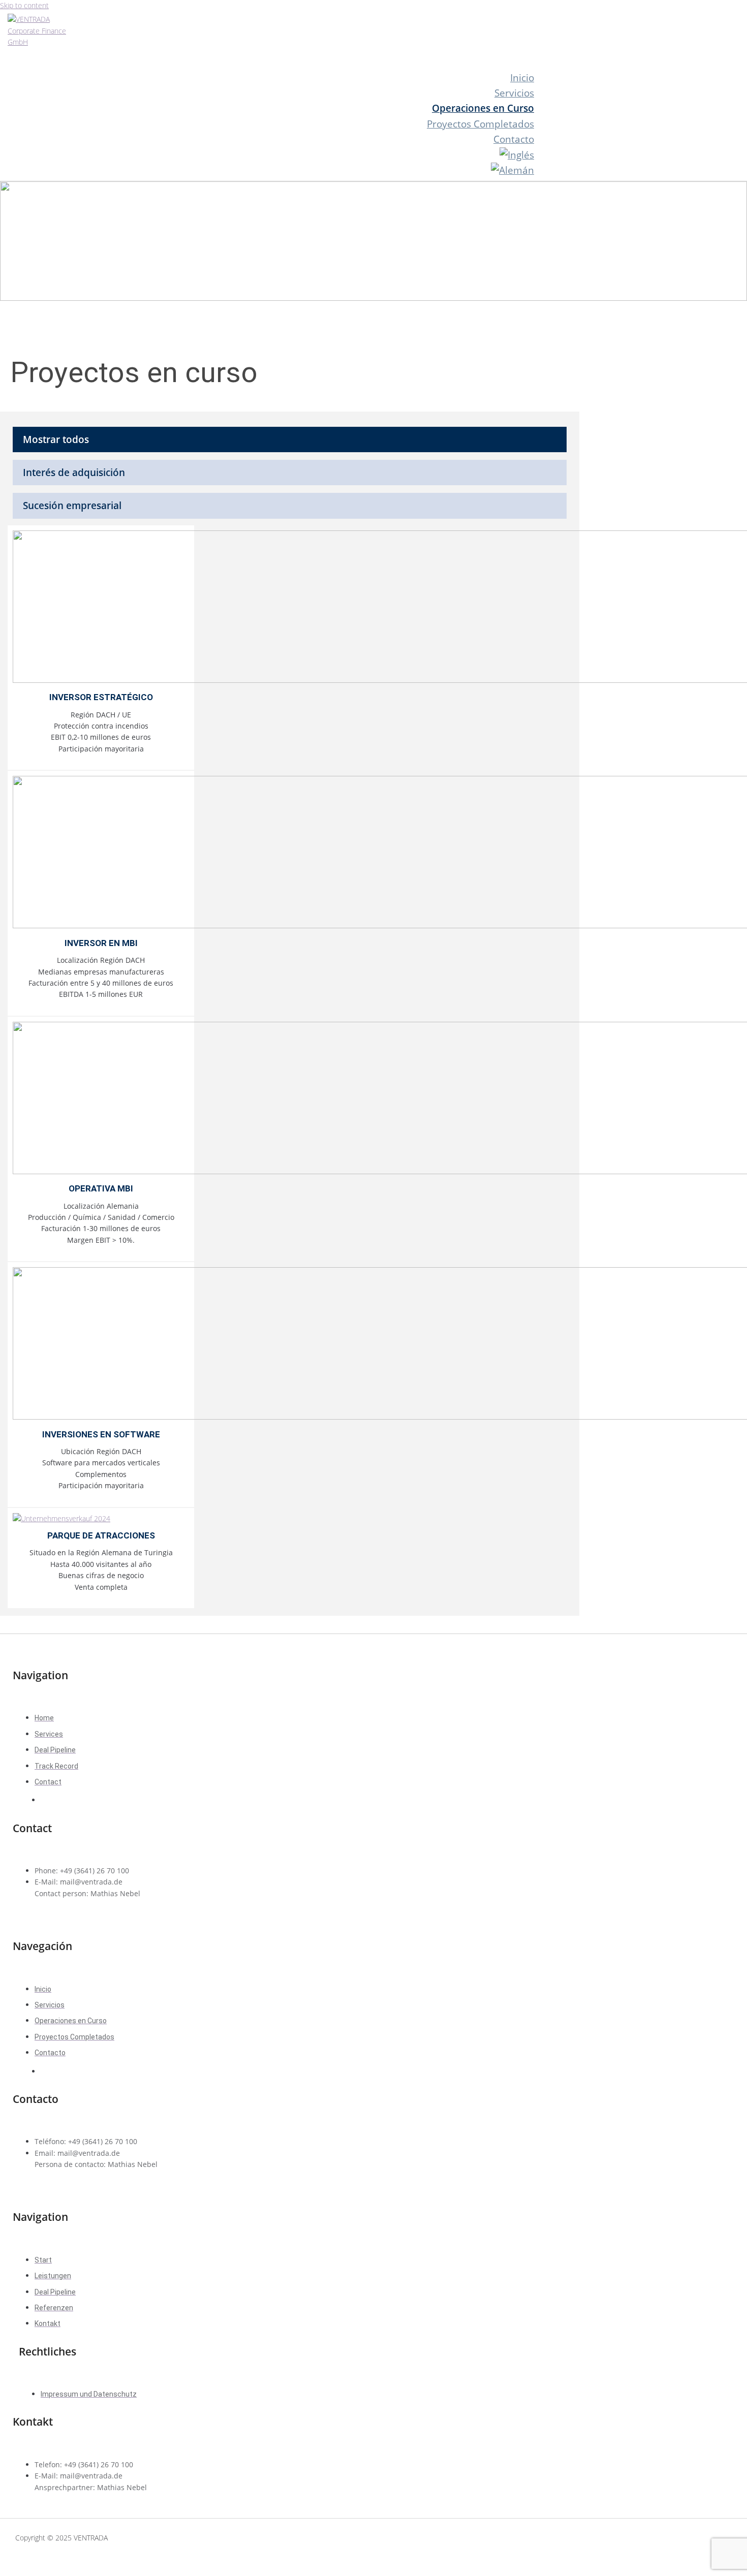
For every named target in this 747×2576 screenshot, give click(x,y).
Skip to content (24, 5)
